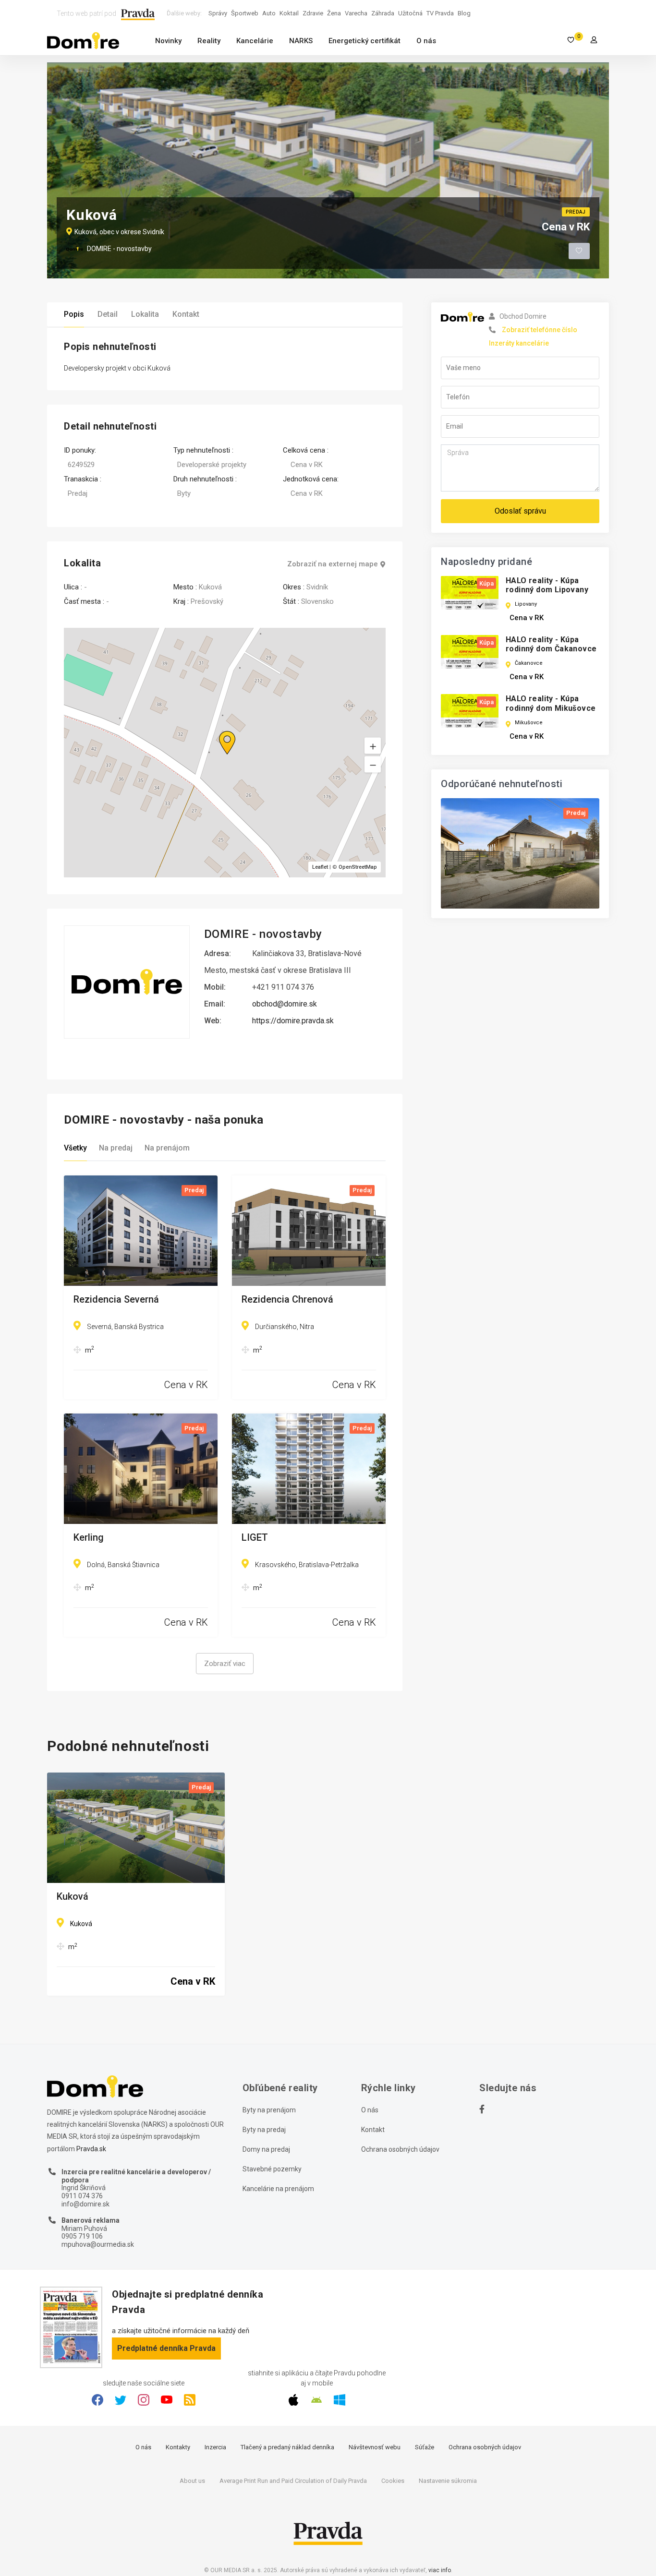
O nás (426, 41)
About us (192, 2481)
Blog (464, 13)
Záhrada (383, 13)
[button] (373, 765)
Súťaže (425, 2447)
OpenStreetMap (358, 867)
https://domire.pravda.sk (293, 1021)
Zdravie (313, 13)
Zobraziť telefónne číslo (540, 330)
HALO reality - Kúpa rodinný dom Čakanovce (551, 644)
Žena (334, 13)
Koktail (289, 13)
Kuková (73, 1897)
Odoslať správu (520, 511)
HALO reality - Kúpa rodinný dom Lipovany (547, 585)
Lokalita (145, 314)
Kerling (89, 1538)
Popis (74, 314)
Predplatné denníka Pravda (166, 2348)
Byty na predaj (264, 2130)
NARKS (301, 41)
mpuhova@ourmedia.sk (98, 2244)
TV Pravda (440, 13)
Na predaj (116, 1148)
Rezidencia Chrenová (287, 1300)
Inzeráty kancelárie (519, 343)
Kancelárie (255, 41)
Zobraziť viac (225, 1664)
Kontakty (178, 2447)
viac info (440, 2570)
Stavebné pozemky (272, 2169)
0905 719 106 (82, 2236)
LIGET (255, 1538)
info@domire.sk (85, 2204)
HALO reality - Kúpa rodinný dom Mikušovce (551, 703)
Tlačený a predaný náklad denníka (287, 2447)
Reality (209, 41)
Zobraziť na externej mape (333, 564)
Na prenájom (167, 1148)
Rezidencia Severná (116, 1300)
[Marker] (218, 731)
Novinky (168, 41)
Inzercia (215, 2447)
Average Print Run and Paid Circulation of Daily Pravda (293, 2481)
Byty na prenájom (269, 2110)
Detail (108, 314)
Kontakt (186, 314)
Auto (269, 13)
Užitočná (410, 13)
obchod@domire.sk (285, 1004)
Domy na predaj (266, 2149)
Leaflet (320, 867)
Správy (218, 13)
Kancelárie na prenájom (278, 2189)
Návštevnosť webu (375, 2447)
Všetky (75, 1148)
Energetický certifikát (364, 41)
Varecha (356, 13)
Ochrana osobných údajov (400, 2149)
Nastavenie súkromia (448, 2481)
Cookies (393, 2481)
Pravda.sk (91, 2149)
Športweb (245, 13)
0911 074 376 (82, 2196)
